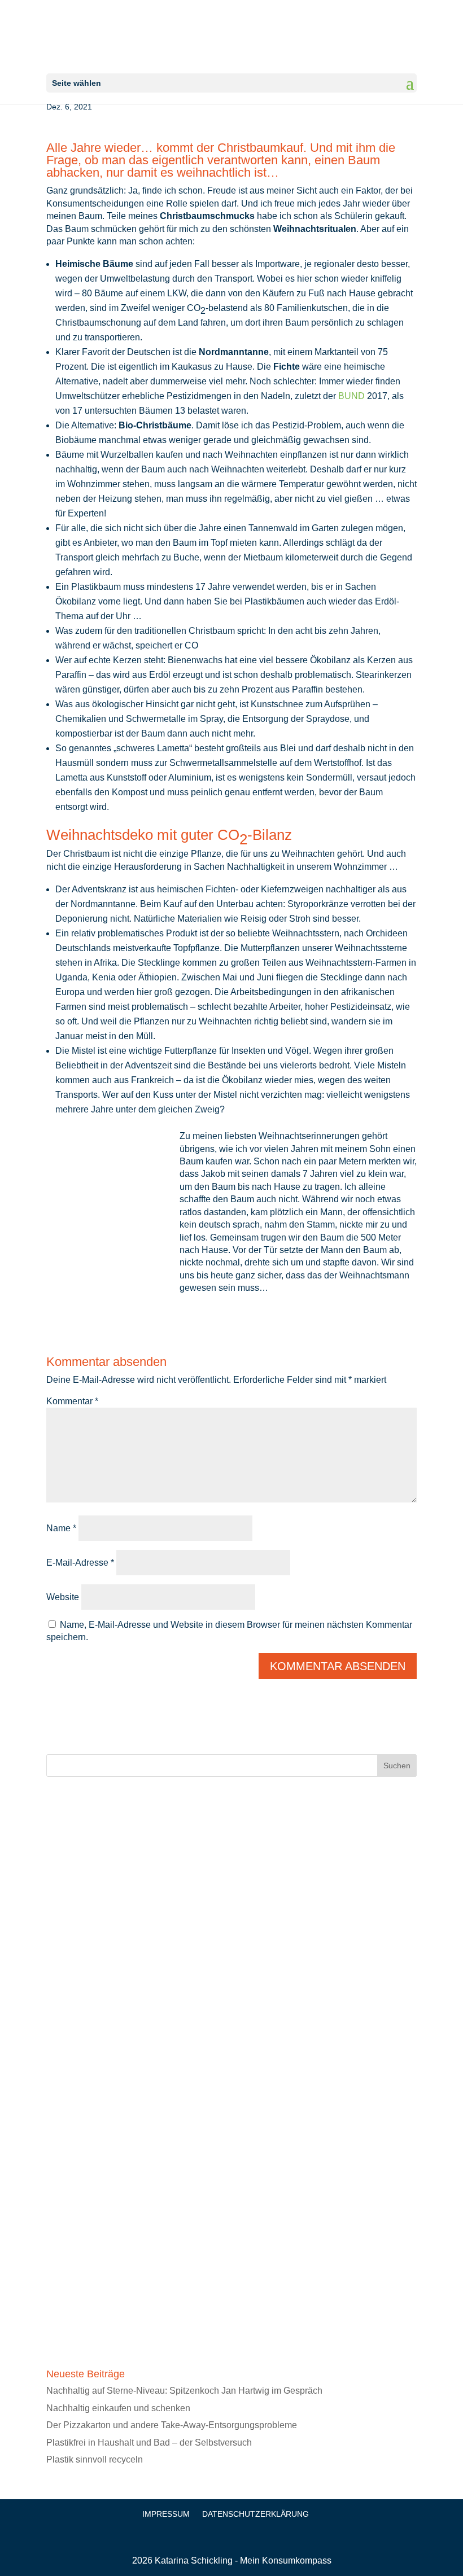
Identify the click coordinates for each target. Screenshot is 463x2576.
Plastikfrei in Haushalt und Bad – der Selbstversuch (149, 2443)
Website (63, 1597)
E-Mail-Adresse (80, 1563)
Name (61, 1528)
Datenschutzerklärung (255, 2514)
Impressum (166, 2514)
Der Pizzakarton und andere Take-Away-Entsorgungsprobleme (172, 2425)
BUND (351, 396)
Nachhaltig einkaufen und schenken (118, 2408)
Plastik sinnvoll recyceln (95, 2459)
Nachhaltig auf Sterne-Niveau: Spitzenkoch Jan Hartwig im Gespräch (184, 2391)
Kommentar (72, 1401)
